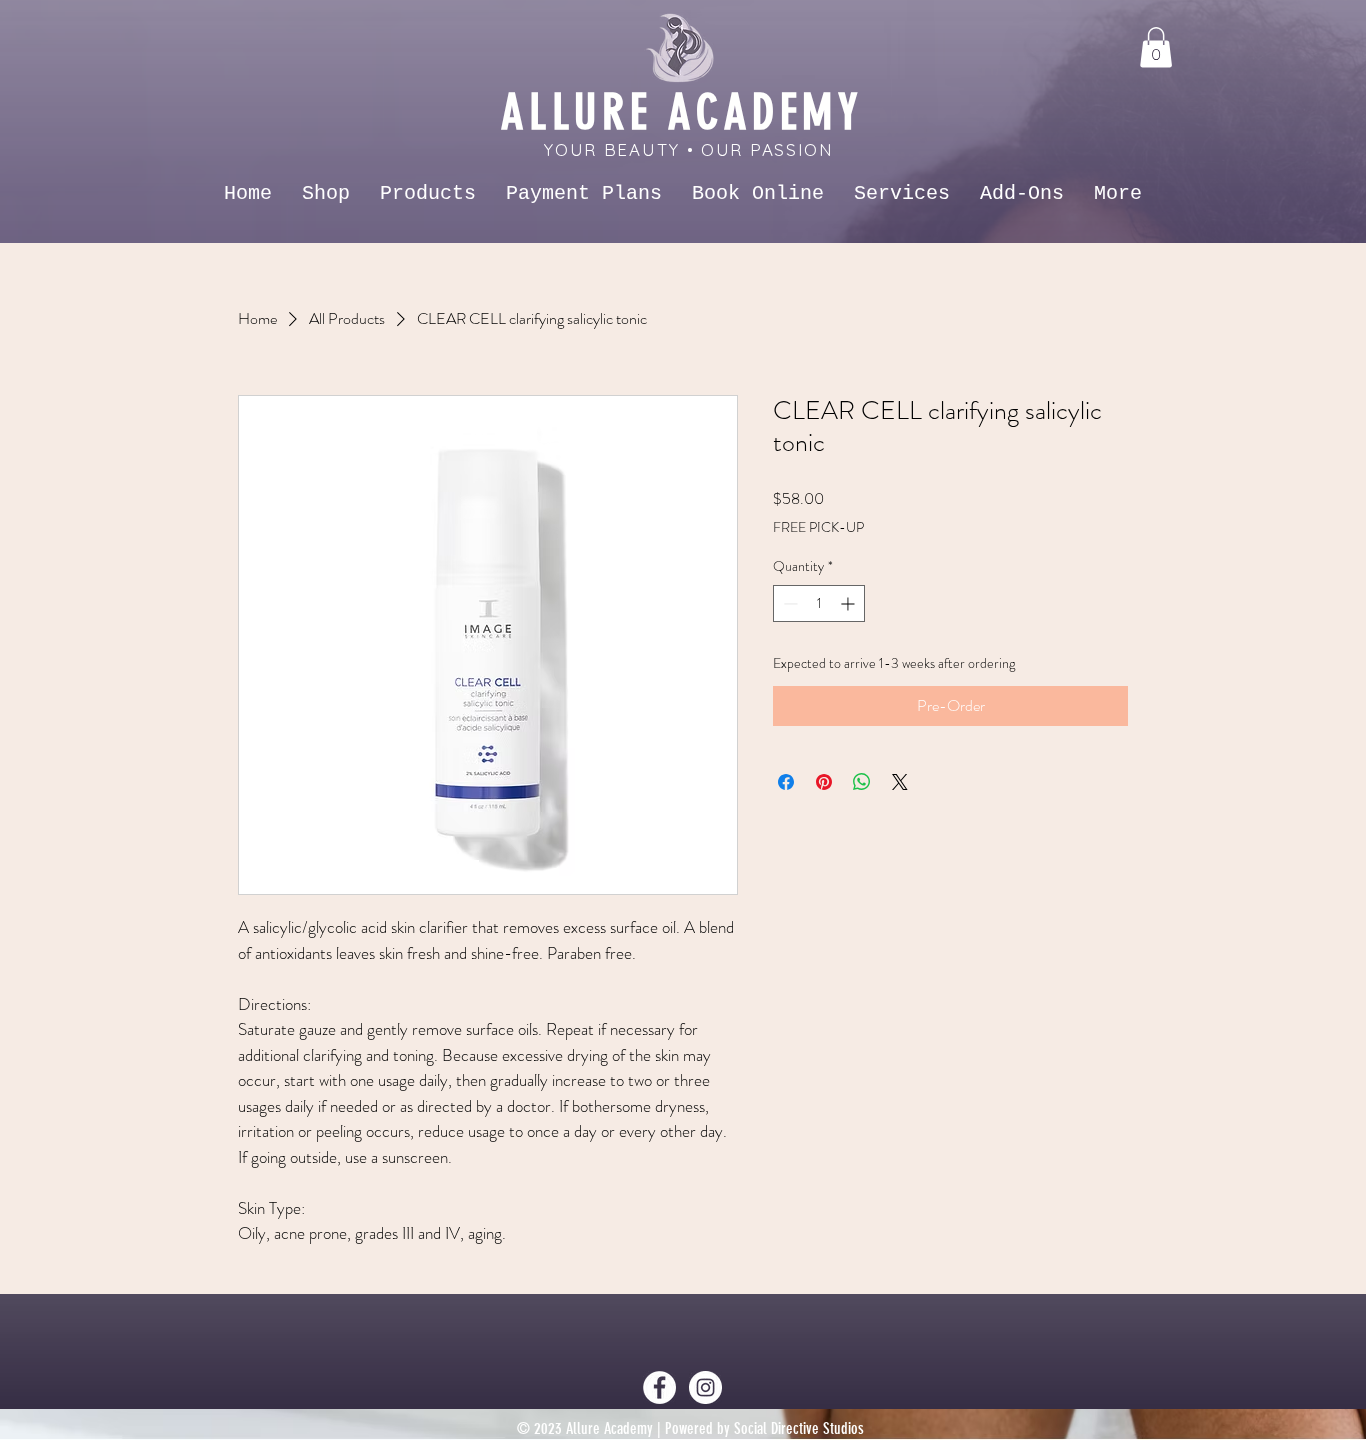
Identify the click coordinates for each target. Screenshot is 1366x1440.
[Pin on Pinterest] (824, 782)
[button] (1156, 47)
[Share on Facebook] (786, 782)
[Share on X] (900, 782)
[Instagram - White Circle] (705, 1387)
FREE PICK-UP (818, 527)
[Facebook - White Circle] (659, 1387)
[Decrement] (788, 603)
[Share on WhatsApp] (862, 782)
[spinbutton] (819, 603)
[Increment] (849, 603)
